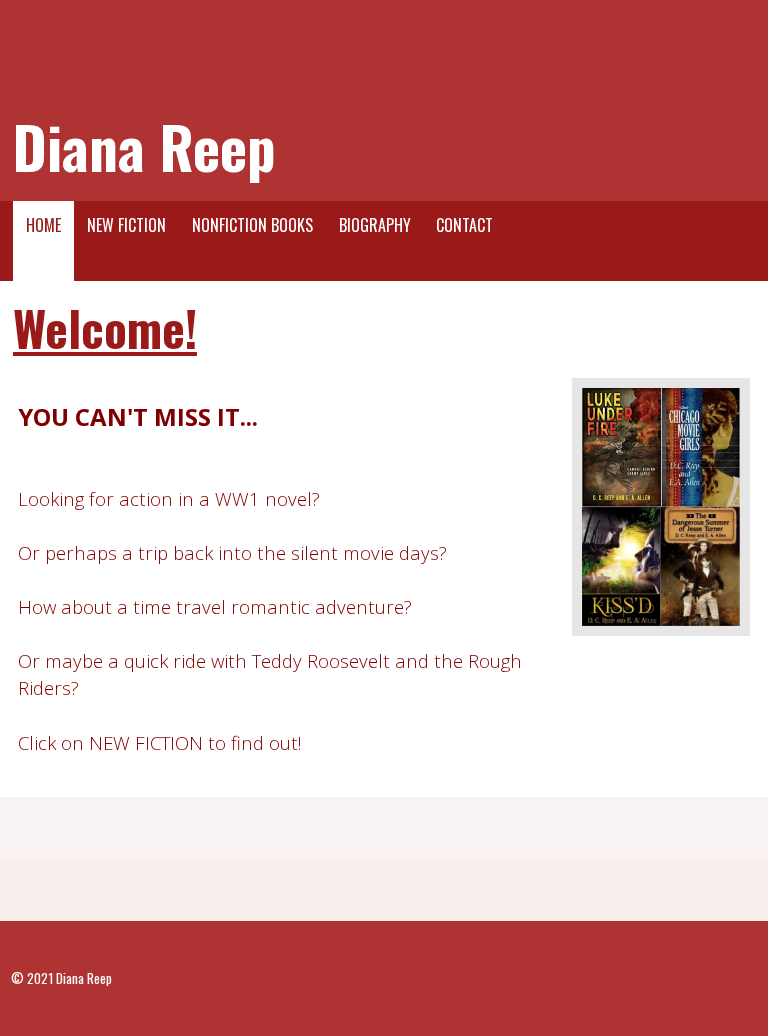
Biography (375, 225)
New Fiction (126, 225)
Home (43, 225)
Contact (464, 225)
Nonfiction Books (252, 225)
